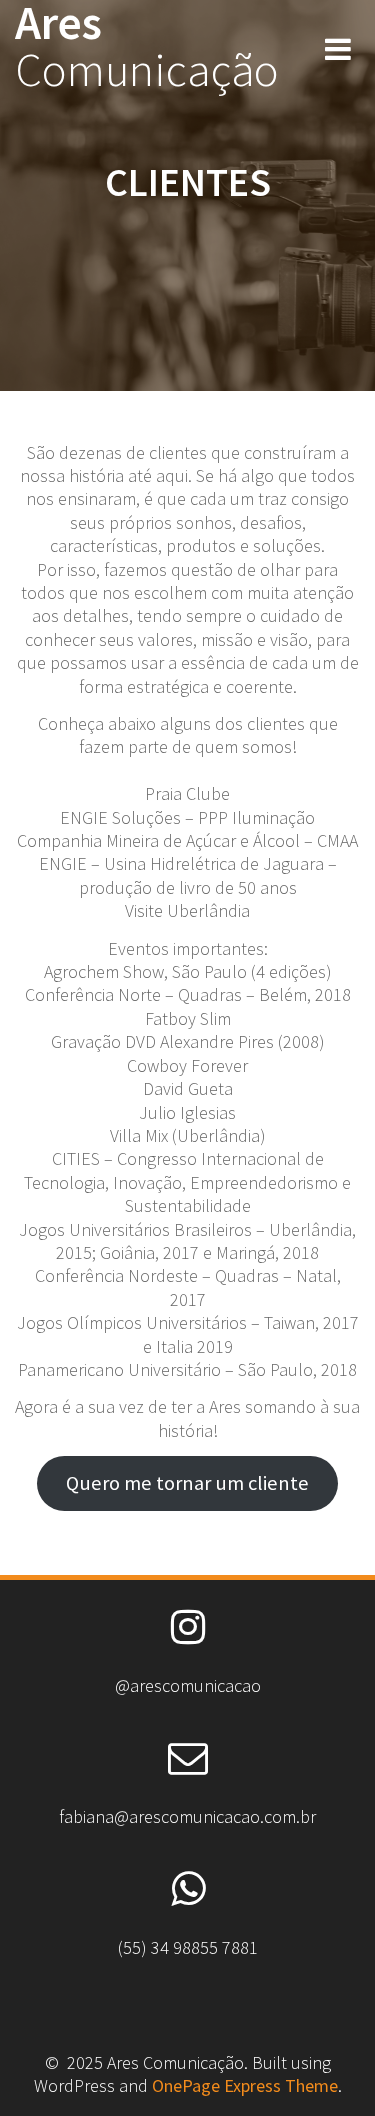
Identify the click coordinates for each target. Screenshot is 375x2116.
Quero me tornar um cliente (187, 1483)
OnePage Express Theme (245, 2085)
